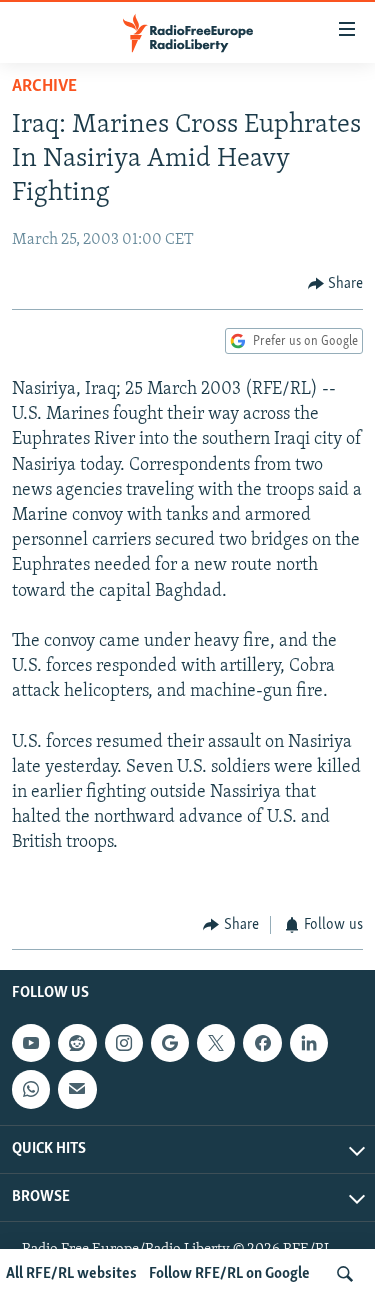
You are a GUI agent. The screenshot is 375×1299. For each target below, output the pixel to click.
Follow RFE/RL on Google (229, 1274)
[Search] (345, 1274)
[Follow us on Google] (170, 1043)
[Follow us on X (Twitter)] (216, 1043)
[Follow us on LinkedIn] (309, 1043)
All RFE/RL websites (71, 1274)
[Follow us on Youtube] (31, 1043)
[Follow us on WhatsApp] (31, 1090)
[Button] (336, 284)
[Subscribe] (77, 1090)
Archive (44, 87)
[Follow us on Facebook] (262, 1043)
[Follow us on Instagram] (124, 1043)
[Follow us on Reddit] (77, 1043)
